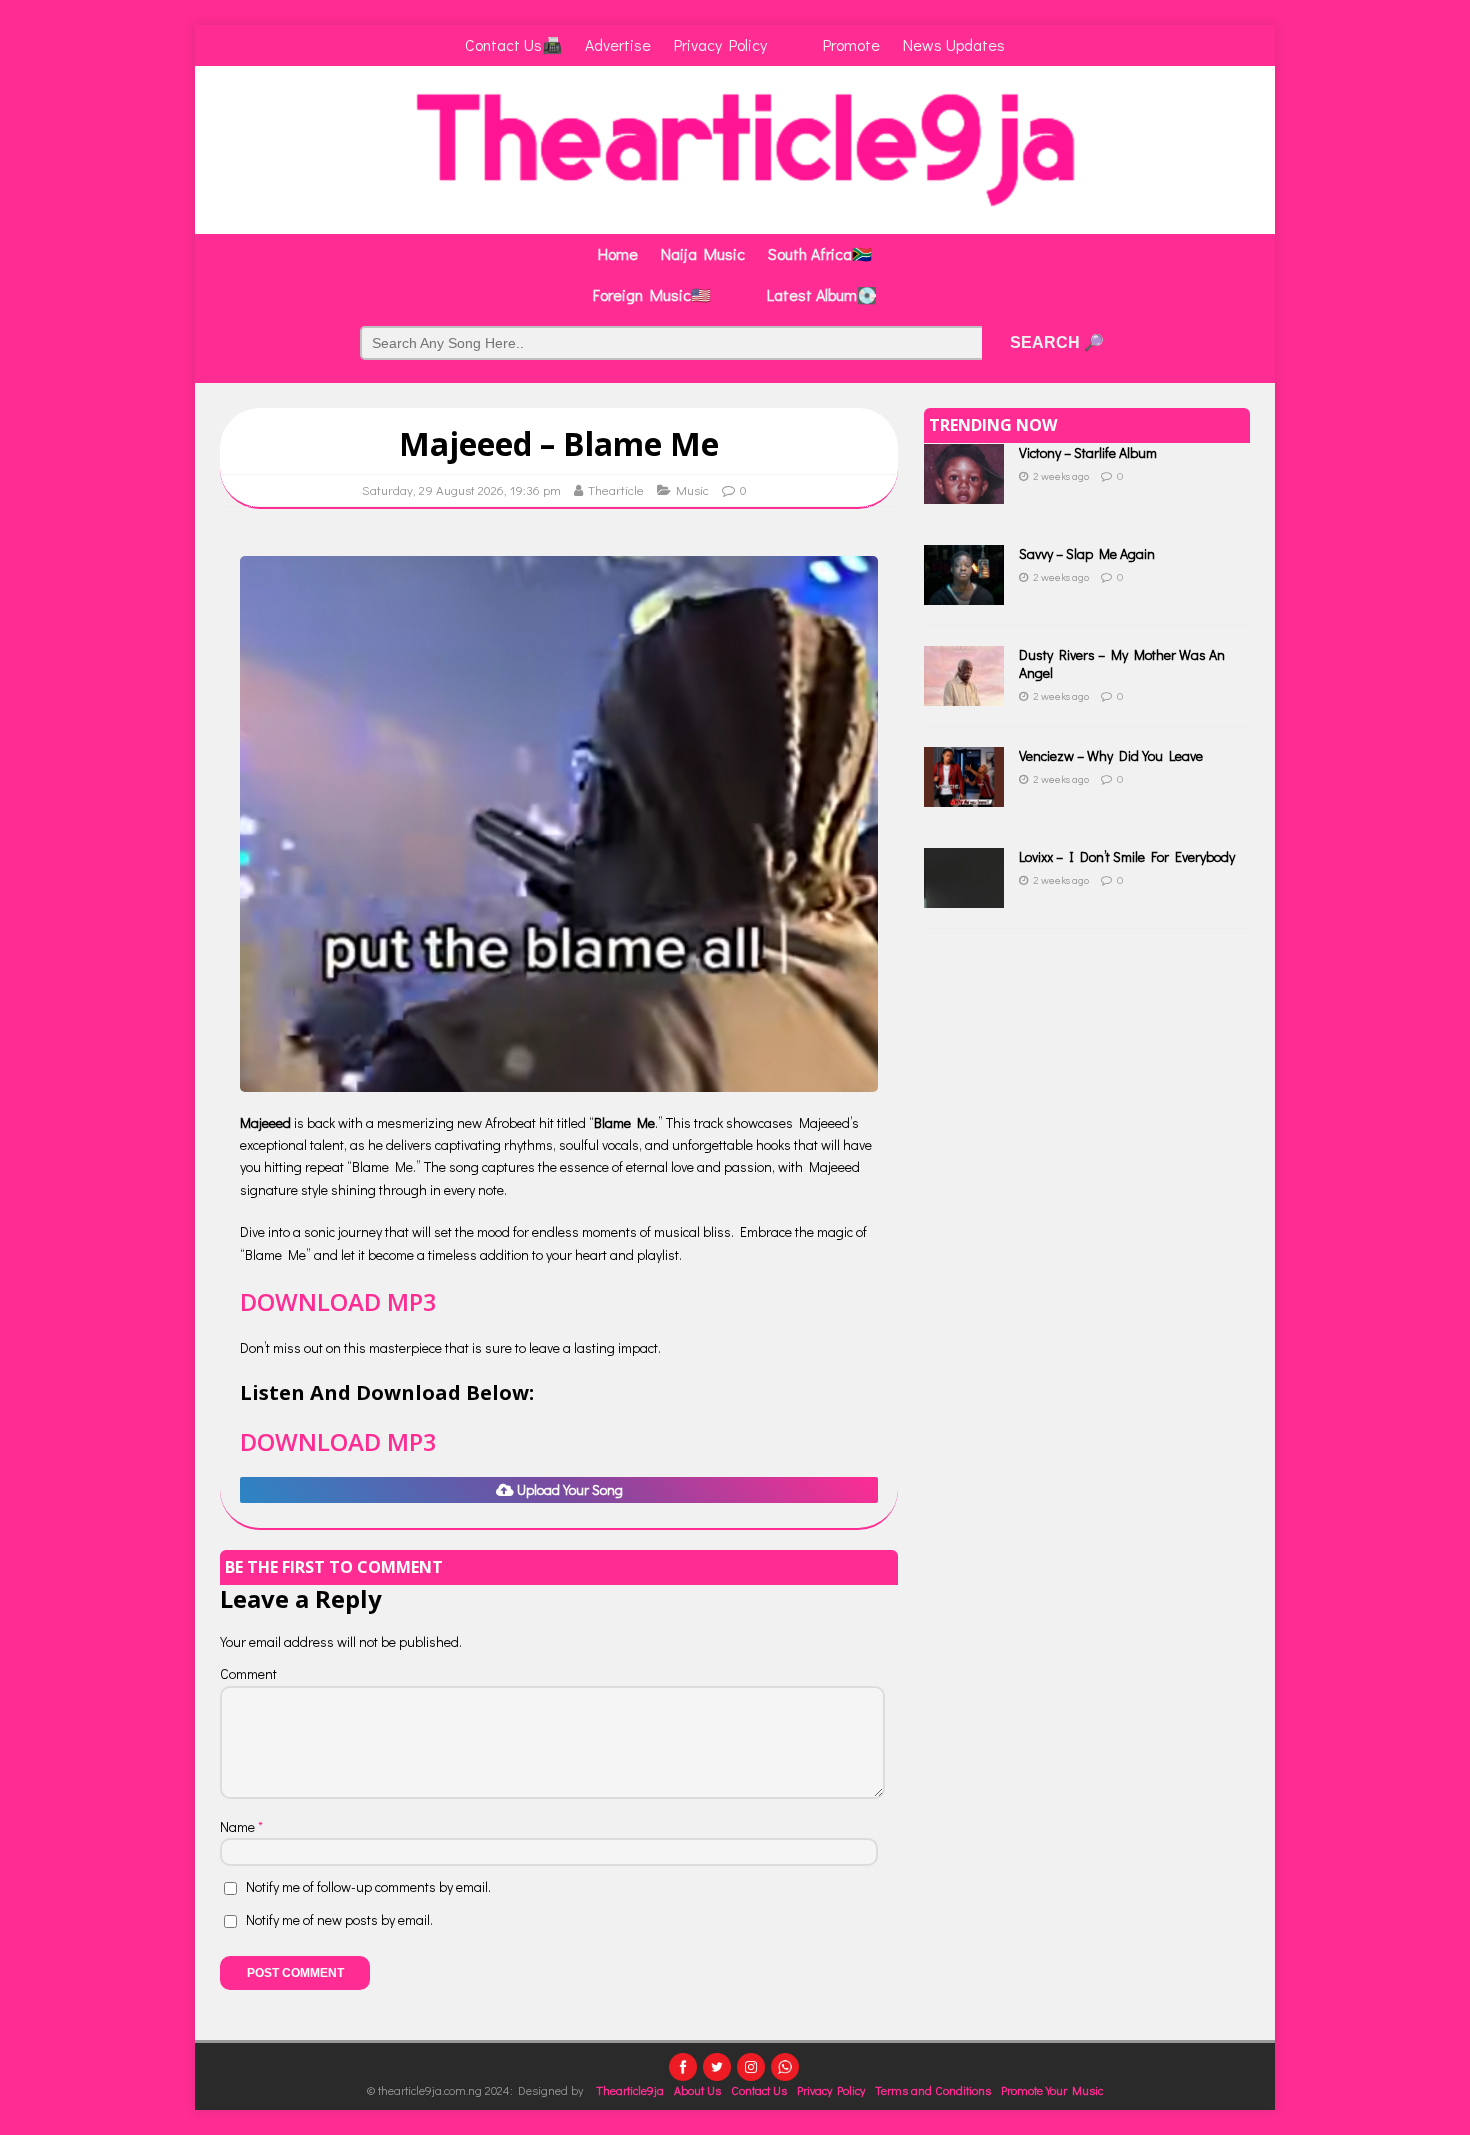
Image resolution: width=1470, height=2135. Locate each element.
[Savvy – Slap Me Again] (964, 593)
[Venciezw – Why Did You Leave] (964, 795)
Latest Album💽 (822, 294)
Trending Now (993, 425)
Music (692, 489)
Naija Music (703, 253)
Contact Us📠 (513, 44)
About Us (697, 2090)
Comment (248, 1673)
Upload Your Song (568, 1489)
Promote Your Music (1052, 2090)
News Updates (954, 44)
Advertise (618, 44)
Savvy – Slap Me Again (1087, 553)
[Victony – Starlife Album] (964, 492)
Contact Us (759, 2090)
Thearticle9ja (630, 2090)
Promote (851, 44)
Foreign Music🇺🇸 (652, 294)
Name (239, 1826)
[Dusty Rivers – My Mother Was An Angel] (964, 694)
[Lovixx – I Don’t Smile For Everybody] (964, 896)
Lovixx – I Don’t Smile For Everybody (1127, 856)
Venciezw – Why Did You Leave (1111, 755)
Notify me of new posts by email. (339, 1919)
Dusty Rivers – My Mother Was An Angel (1122, 663)
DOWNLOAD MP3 (338, 1301)
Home (618, 253)
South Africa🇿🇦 (820, 253)
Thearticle (616, 489)
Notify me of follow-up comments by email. (368, 1886)
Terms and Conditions (933, 2090)
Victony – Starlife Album (1088, 452)
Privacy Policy (720, 44)
